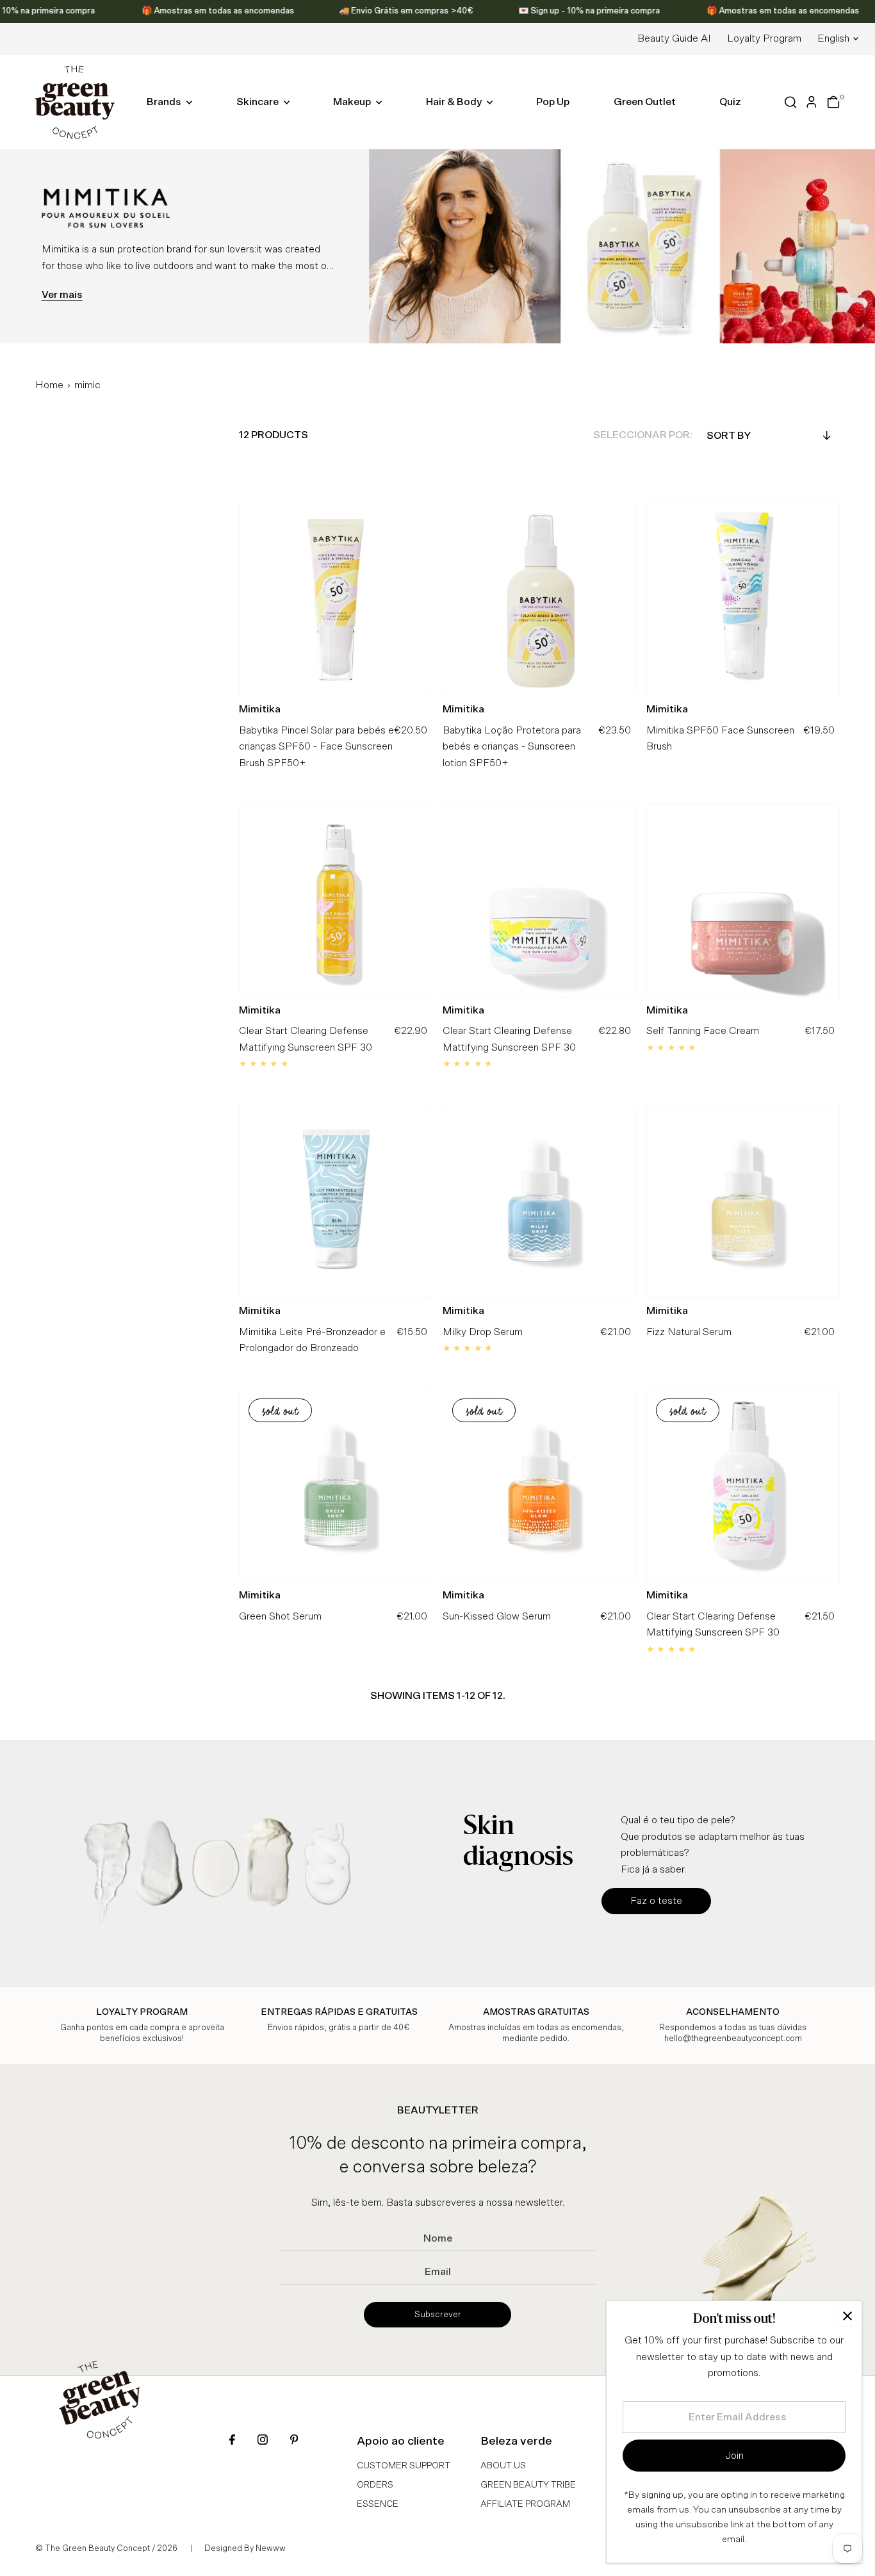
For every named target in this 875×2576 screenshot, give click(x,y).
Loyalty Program (764, 38)
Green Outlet (645, 102)
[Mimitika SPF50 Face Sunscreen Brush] (743, 600)
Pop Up (553, 102)
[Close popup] (847, 2316)
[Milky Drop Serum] (539, 1201)
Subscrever (438, 2315)
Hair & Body (455, 102)
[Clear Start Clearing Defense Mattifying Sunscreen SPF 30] (336, 900)
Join (734, 2456)
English (833, 38)
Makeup (353, 102)
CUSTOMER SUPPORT (404, 2466)
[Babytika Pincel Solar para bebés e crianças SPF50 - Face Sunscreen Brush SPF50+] (336, 600)
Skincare (258, 102)
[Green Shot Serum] (336, 1486)
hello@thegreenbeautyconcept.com (733, 2039)
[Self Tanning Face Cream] (743, 900)
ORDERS (375, 2485)
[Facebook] (232, 2441)
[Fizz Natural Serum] (743, 1201)
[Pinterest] (294, 2441)
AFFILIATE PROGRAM (525, 2504)
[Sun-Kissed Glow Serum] (539, 1486)
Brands (165, 102)
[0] (833, 102)
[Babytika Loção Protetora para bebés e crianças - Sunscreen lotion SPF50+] (539, 600)
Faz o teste (656, 1901)
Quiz (730, 102)
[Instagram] (263, 2441)
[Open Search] (791, 102)
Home (49, 385)
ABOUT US (503, 2466)
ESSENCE (378, 2504)
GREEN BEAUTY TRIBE (528, 2485)
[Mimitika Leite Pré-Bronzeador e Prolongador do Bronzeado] (336, 1201)
